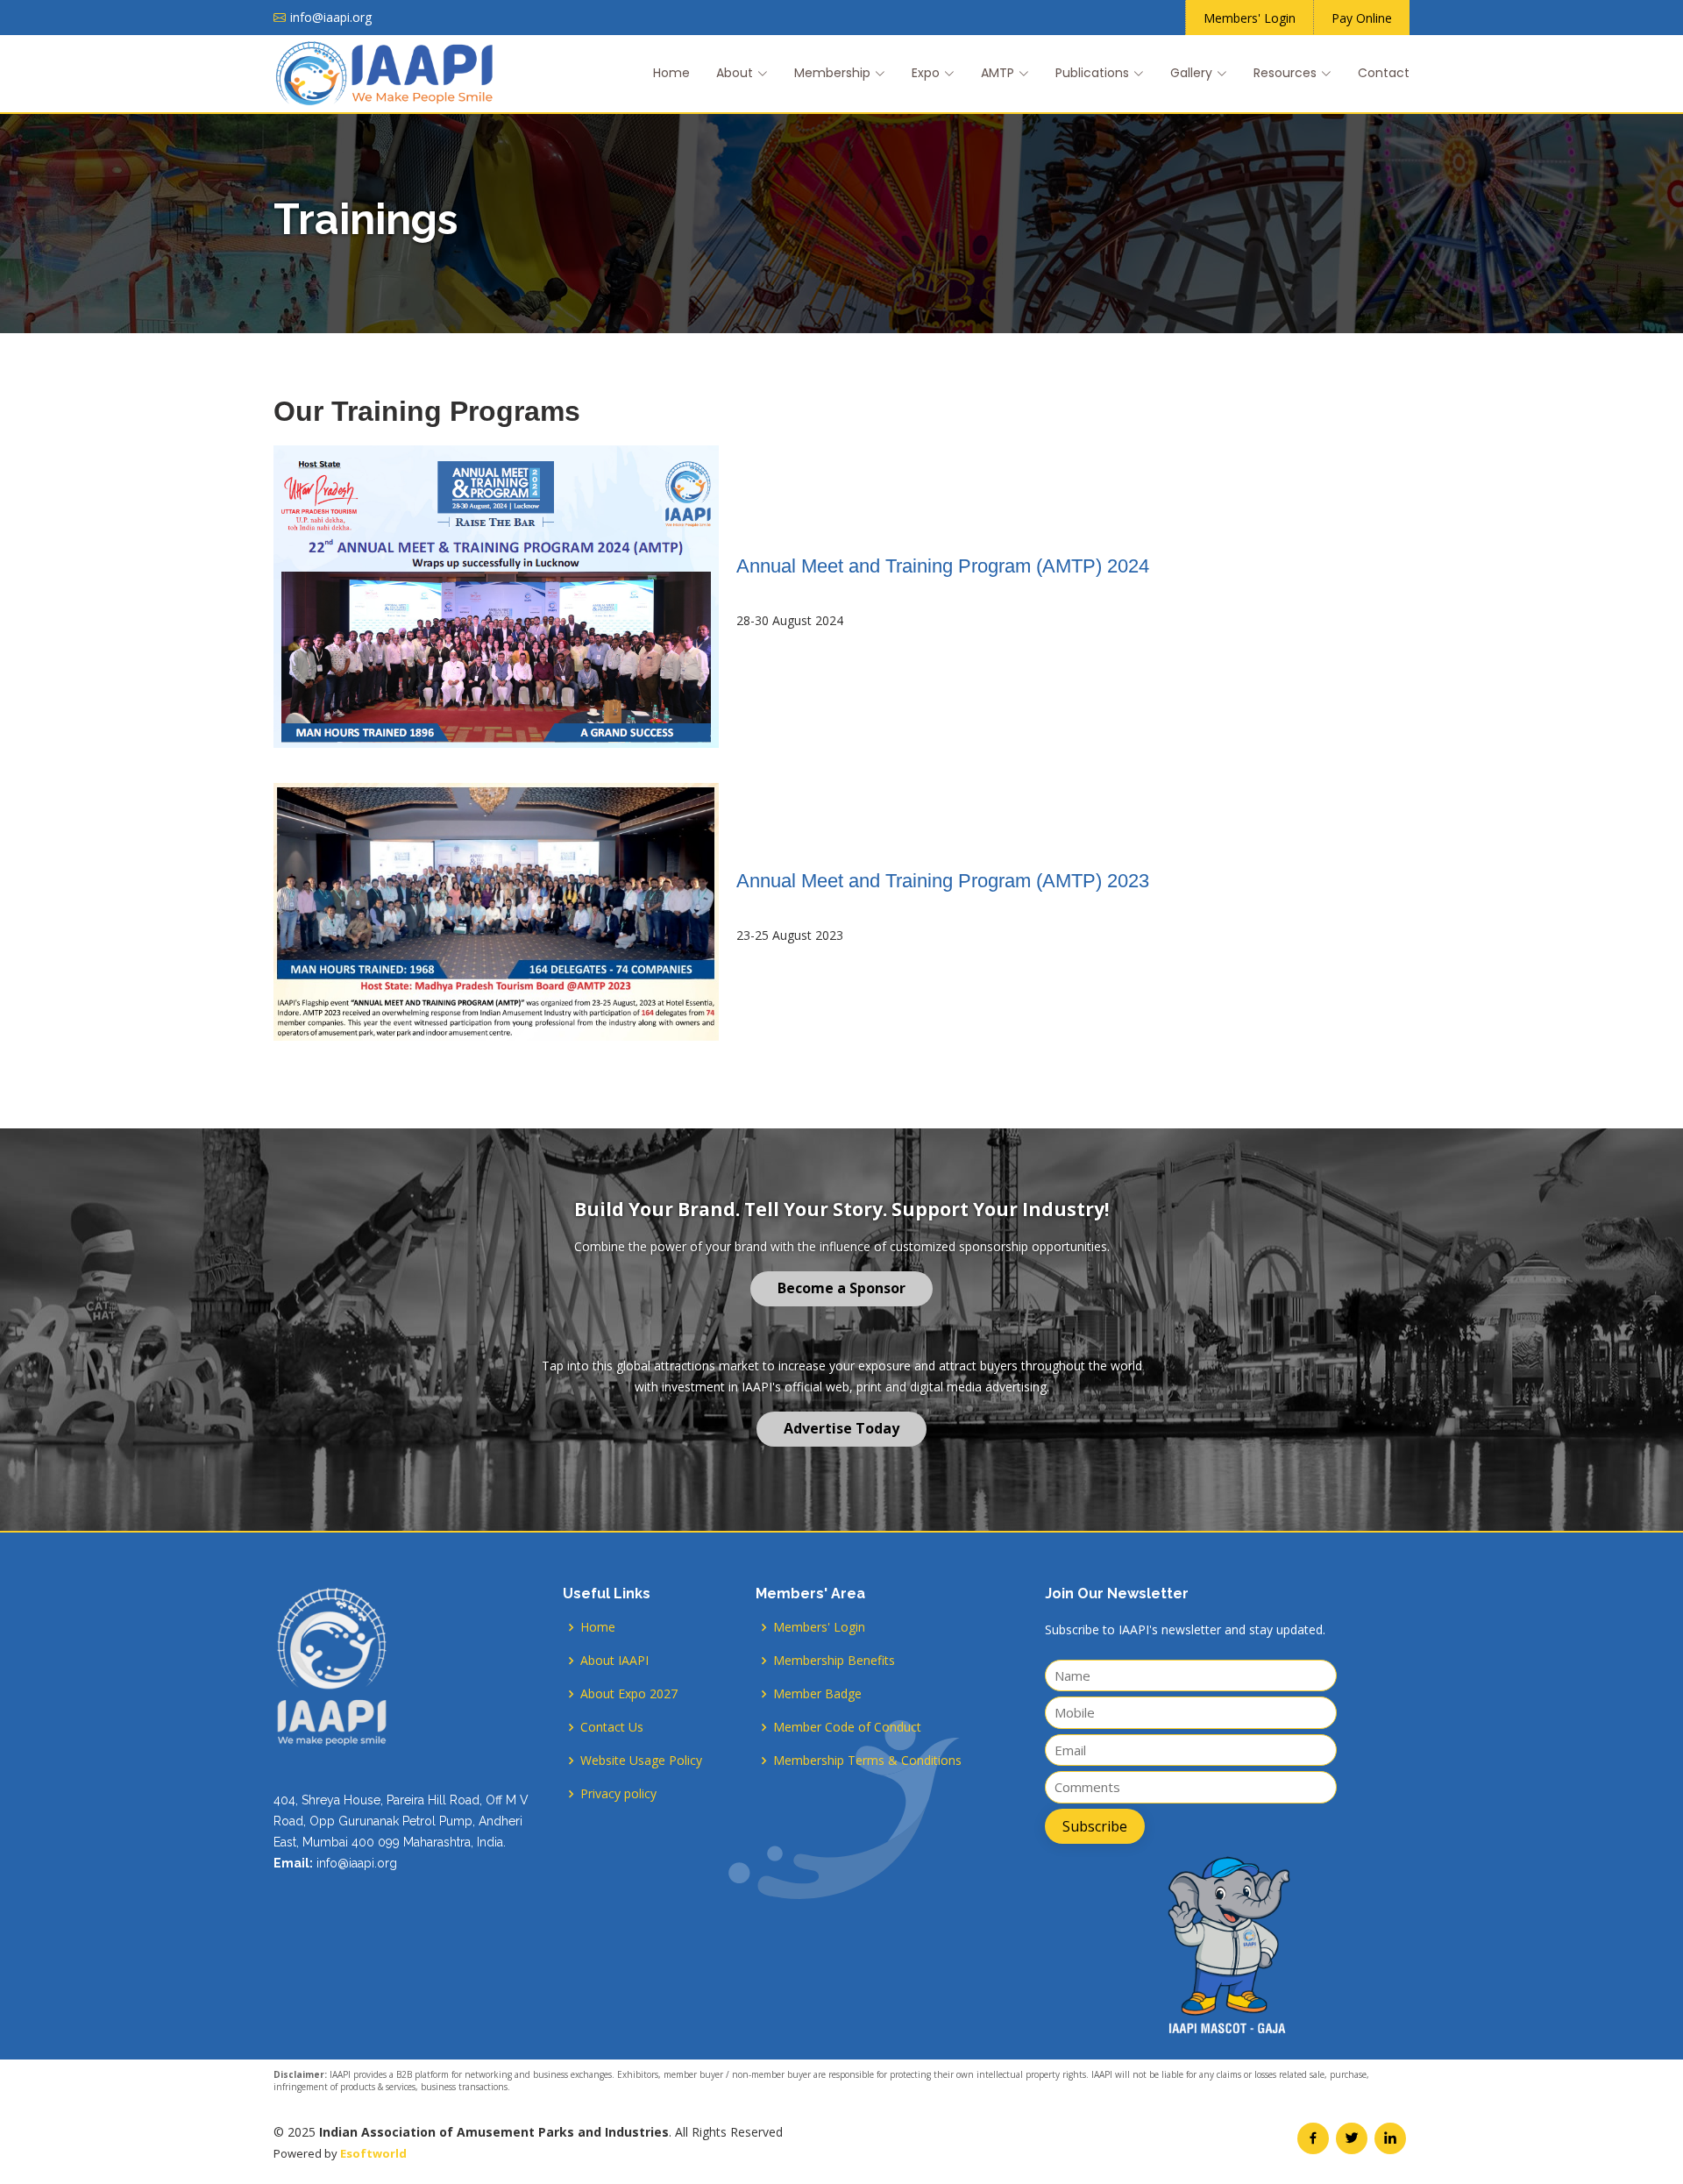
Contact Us (612, 1727)
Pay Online (1362, 18)
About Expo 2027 (629, 1694)
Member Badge (817, 1694)
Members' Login (1250, 18)
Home (671, 73)
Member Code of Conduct (847, 1727)
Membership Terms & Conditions (867, 1761)
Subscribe (1095, 1826)
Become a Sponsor (841, 1288)
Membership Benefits (834, 1661)
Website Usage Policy (641, 1761)
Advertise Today (841, 1428)
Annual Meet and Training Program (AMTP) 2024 (943, 566)
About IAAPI (614, 1661)
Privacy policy (618, 1794)
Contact (1384, 73)
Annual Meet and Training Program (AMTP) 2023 (943, 881)
